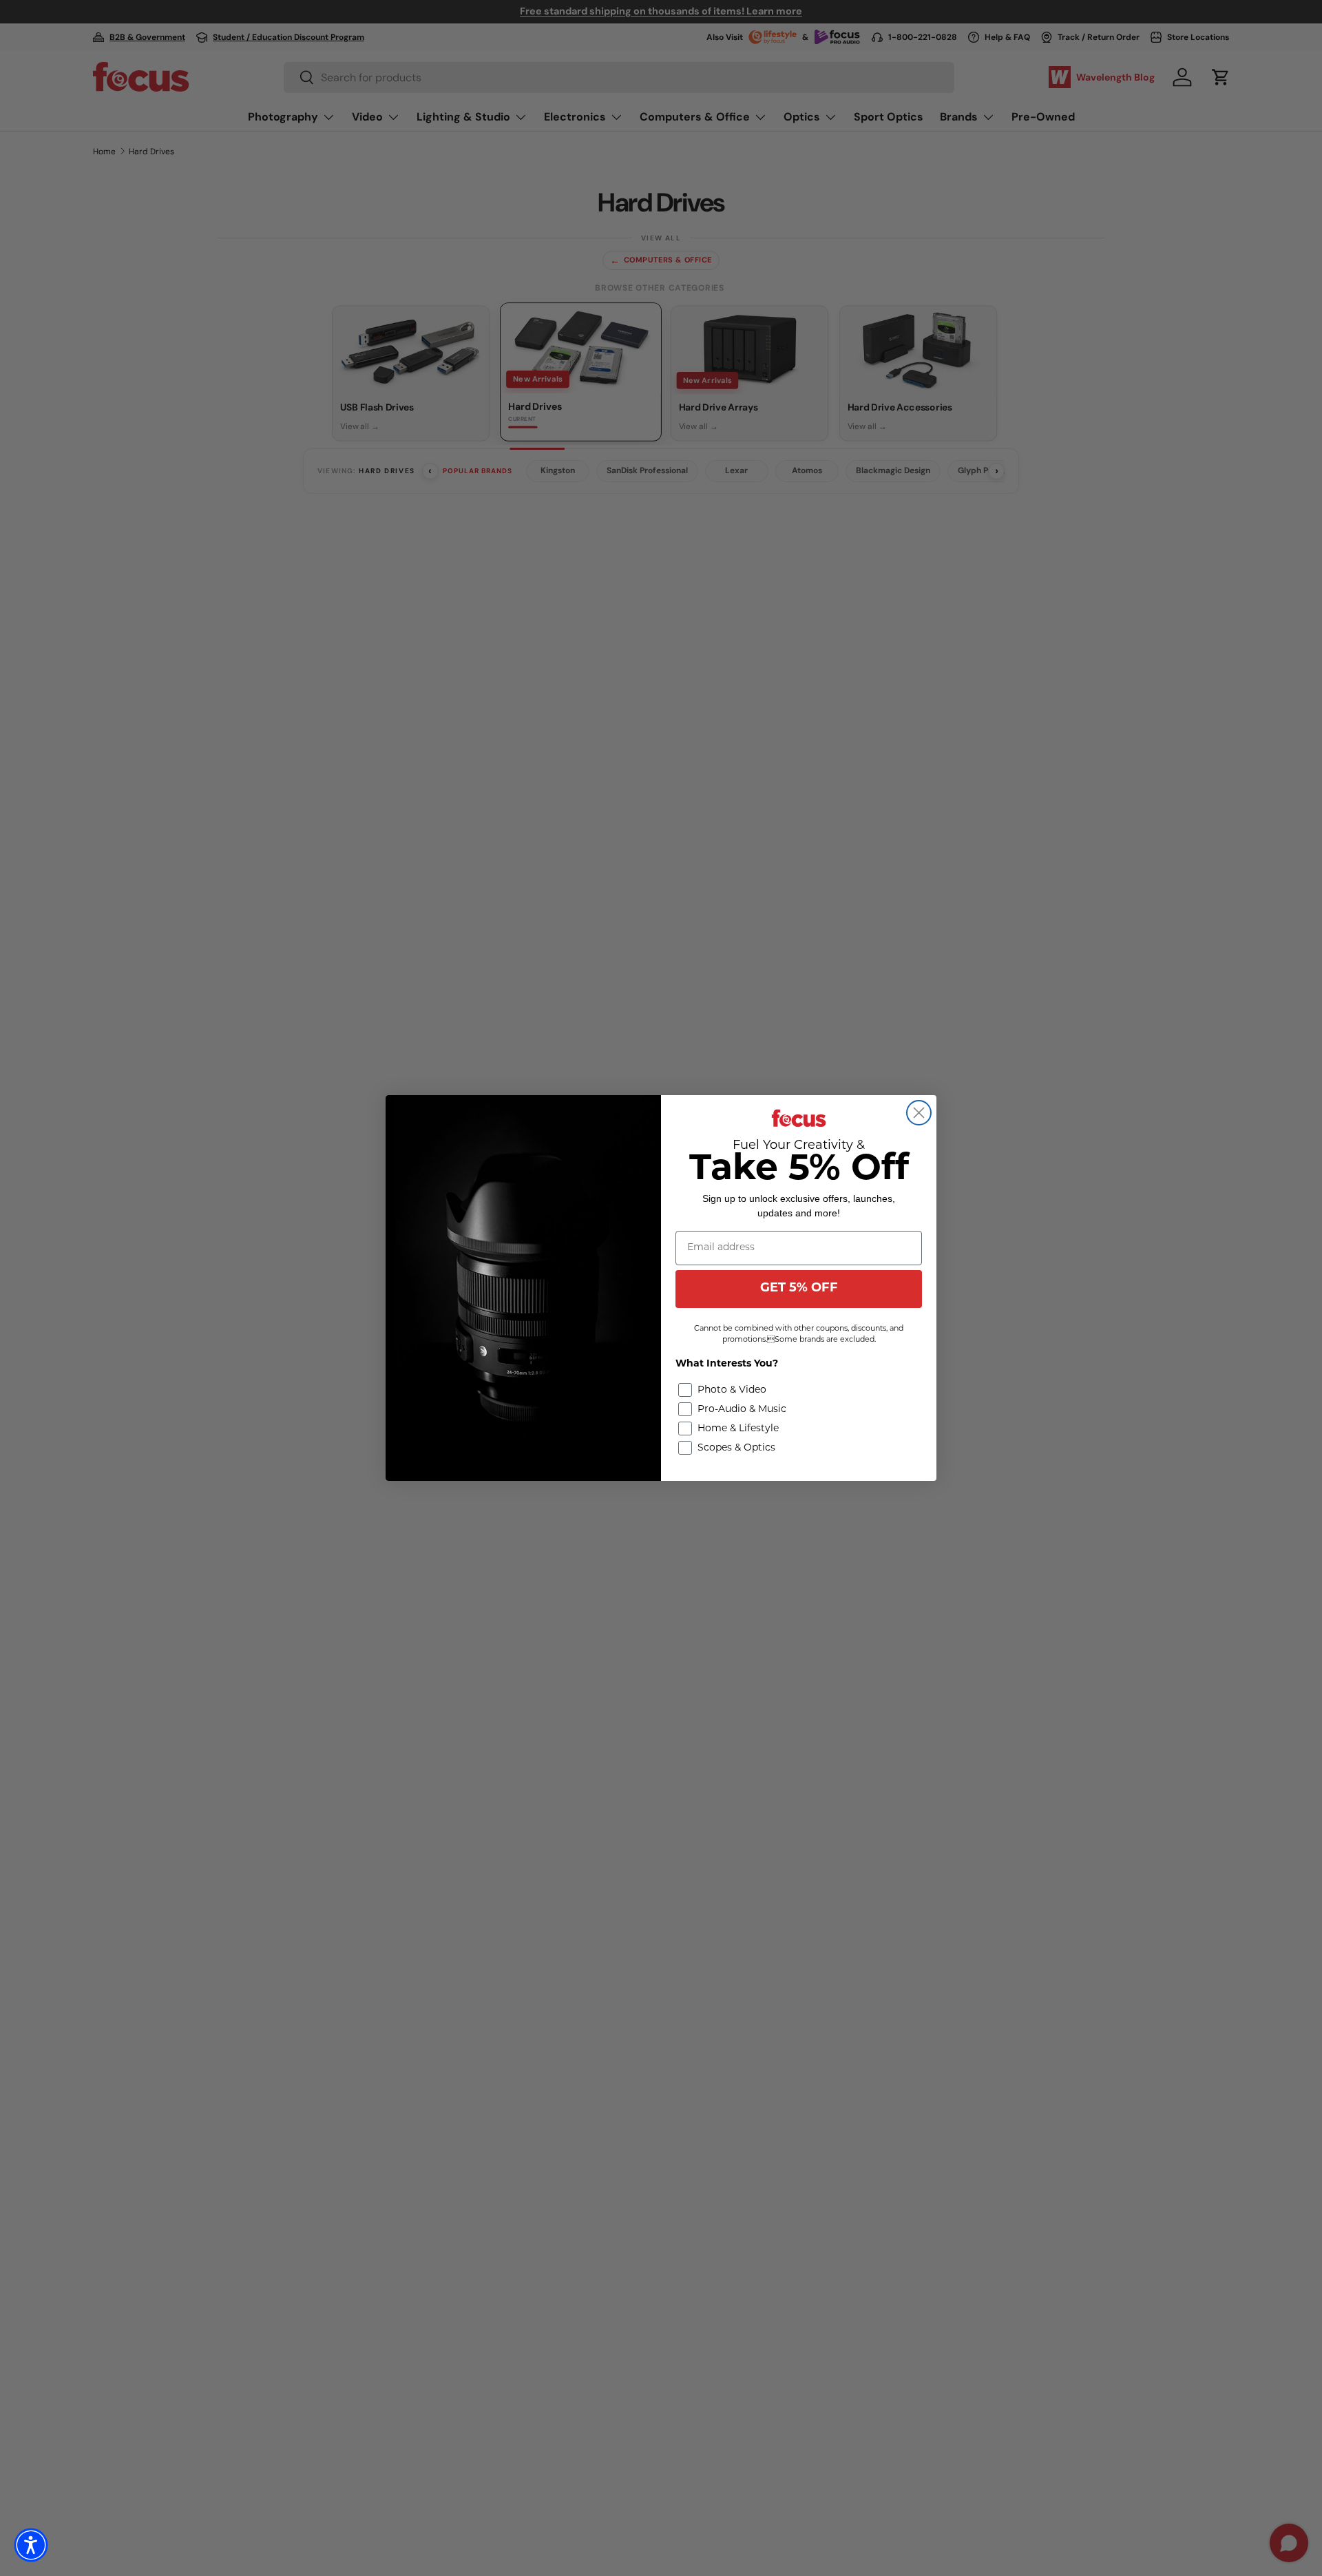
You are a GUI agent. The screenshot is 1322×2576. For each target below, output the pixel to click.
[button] (31, 2545)
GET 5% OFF (799, 1289)
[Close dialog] (919, 1113)
